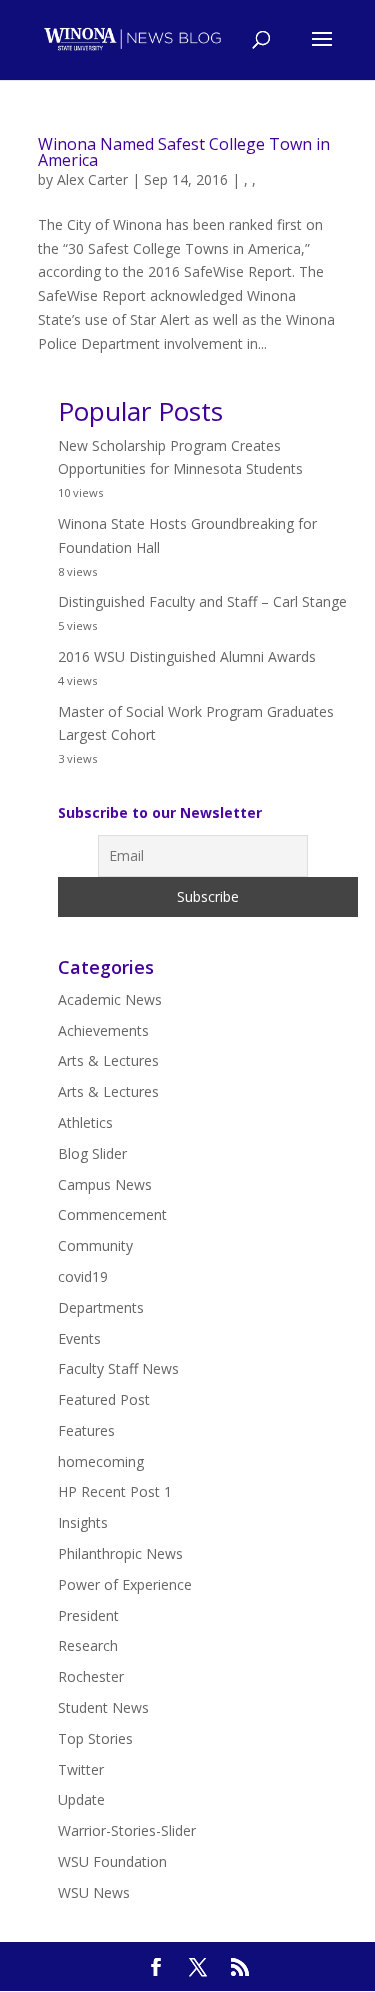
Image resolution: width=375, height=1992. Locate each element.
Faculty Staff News (118, 1368)
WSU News (94, 1892)
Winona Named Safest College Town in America (184, 152)
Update (81, 1799)
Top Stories (95, 1738)
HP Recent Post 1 (115, 1491)
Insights (83, 1522)
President (88, 1615)
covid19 (83, 1276)
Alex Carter (92, 179)
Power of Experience (125, 1584)
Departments (101, 1307)
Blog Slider (92, 1153)
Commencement (112, 1214)
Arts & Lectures (108, 1060)
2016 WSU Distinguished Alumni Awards (187, 656)
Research (88, 1645)
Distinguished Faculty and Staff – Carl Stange (202, 601)
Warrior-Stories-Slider (127, 1830)
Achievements (103, 1030)
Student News (103, 1707)
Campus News (105, 1184)
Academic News (110, 999)
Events (79, 1338)
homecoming (101, 1461)
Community (95, 1245)
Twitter (81, 1769)
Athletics (85, 1122)
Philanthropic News (120, 1553)
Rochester (91, 1676)
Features (86, 1430)
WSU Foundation (112, 1861)
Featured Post (104, 1399)
